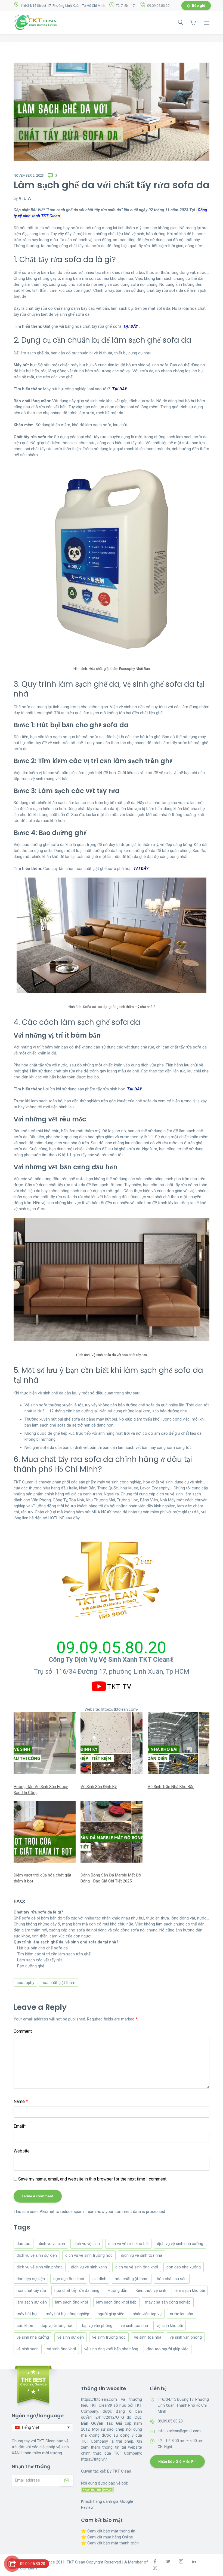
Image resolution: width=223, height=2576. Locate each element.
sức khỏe (25, 2326)
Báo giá (199, 6)
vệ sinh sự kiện (71, 2337)
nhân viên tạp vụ (147, 2314)
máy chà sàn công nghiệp (168, 2302)
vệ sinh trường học (109, 2337)
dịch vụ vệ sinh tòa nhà (142, 2255)
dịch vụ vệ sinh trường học (89, 2255)
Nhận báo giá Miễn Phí (177, 2462)
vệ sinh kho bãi (170, 2326)
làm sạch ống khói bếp (116, 2302)
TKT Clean (122, 2471)
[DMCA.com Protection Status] (97, 2489)
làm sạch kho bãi (190, 2290)
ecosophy (25, 1983)
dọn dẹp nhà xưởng (184, 2267)
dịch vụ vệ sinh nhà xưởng (180, 2244)
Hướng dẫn (117, 2290)
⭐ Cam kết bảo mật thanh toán (110, 2543)
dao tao (24, 2244)
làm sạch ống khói (72, 2302)
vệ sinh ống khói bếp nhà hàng (111, 2349)
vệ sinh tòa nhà (148, 2337)
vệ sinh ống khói (61, 2349)
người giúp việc (111, 2314)
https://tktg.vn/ (94, 2459)
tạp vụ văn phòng (97, 2326)
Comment (23, 2031)
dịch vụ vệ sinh (87, 2244)
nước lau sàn (182, 2314)
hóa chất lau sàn (172, 2279)
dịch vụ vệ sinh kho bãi (128, 2244)
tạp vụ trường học (58, 2326)
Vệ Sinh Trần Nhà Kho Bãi (171, 1787)
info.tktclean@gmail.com (179, 2431)
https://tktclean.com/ (120, 1709)
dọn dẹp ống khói (69, 2279)
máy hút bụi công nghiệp (67, 2314)
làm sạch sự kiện (32, 2302)
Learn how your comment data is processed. (126, 2212)
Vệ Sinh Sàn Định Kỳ (99, 1787)
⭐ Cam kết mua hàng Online (107, 2537)
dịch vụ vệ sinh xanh (89, 2267)
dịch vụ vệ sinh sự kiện (37, 2255)
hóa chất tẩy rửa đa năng (77, 2290)
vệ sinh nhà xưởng (33, 2337)
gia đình (99, 2279)
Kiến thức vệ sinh (151, 2290)
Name (21, 2101)
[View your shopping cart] (193, 23)
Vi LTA (25, 198)
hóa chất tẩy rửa (31, 2290)
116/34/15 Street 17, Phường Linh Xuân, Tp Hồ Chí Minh (63, 6)
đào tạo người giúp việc (168, 2349)
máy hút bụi (27, 2314)
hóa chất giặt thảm (58, 1983)
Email (20, 2126)
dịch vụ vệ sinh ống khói (137, 2267)
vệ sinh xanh (28, 2349)
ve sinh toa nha (134, 2326)
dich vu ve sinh (52, 2244)
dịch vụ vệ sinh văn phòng (40, 2267)
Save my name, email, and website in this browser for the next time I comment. (93, 2179)
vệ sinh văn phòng (186, 2337)
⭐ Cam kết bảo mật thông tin (108, 2531)
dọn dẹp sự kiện (31, 2279)
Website (22, 2151)
